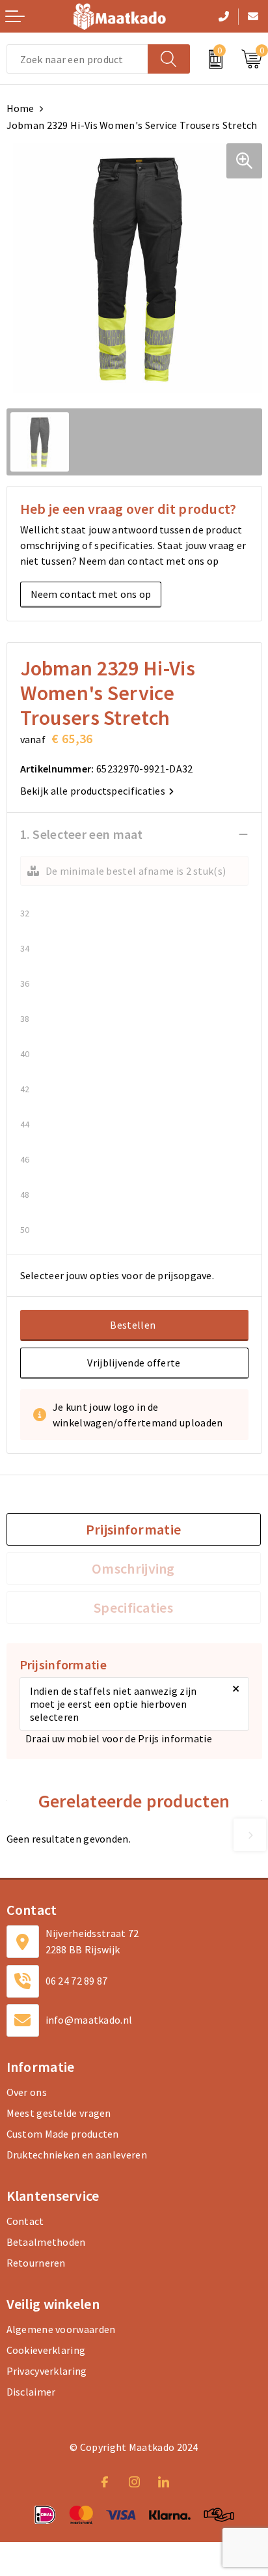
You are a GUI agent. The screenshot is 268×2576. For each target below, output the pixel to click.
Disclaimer (31, 2392)
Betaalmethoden (46, 2242)
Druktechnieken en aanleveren (77, 2155)
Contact (25, 2221)
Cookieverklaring (46, 2350)
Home (20, 108)
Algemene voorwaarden (61, 2329)
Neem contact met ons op (91, 594)
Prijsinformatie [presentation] (134, 1529)
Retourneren (36, 2263)
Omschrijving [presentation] (133, 1568)
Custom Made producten (63, 2134)
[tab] (134, 1529)
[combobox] (77, 59)
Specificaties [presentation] (133, 1607)
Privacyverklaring (47, 2371)
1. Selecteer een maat (82, 834)
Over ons (27, 2092)
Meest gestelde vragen (59, 2113)
